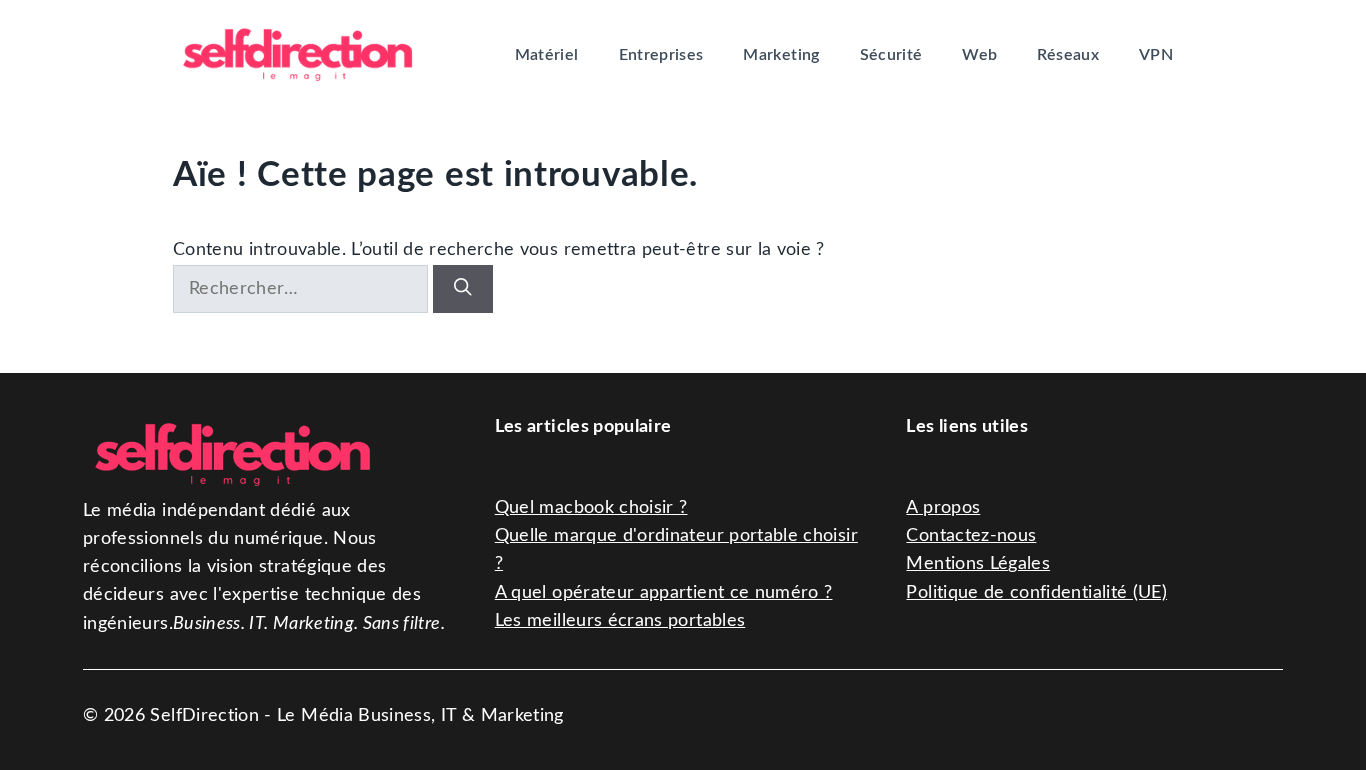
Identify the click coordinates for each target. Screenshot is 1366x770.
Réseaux (1067, 55)
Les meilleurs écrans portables (620, 620)
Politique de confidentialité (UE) (1036, 592)
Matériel (547, 55)
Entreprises (661, 55)
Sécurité (891, 55)
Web (979, 55)
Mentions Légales (978, 563)
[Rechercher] (463, 289)
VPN (1156, 55)
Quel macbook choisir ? (591, 507)
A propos (943, 507)
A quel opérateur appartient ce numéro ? (664, 592)
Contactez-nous (971, 535)
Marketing (781, 55)
